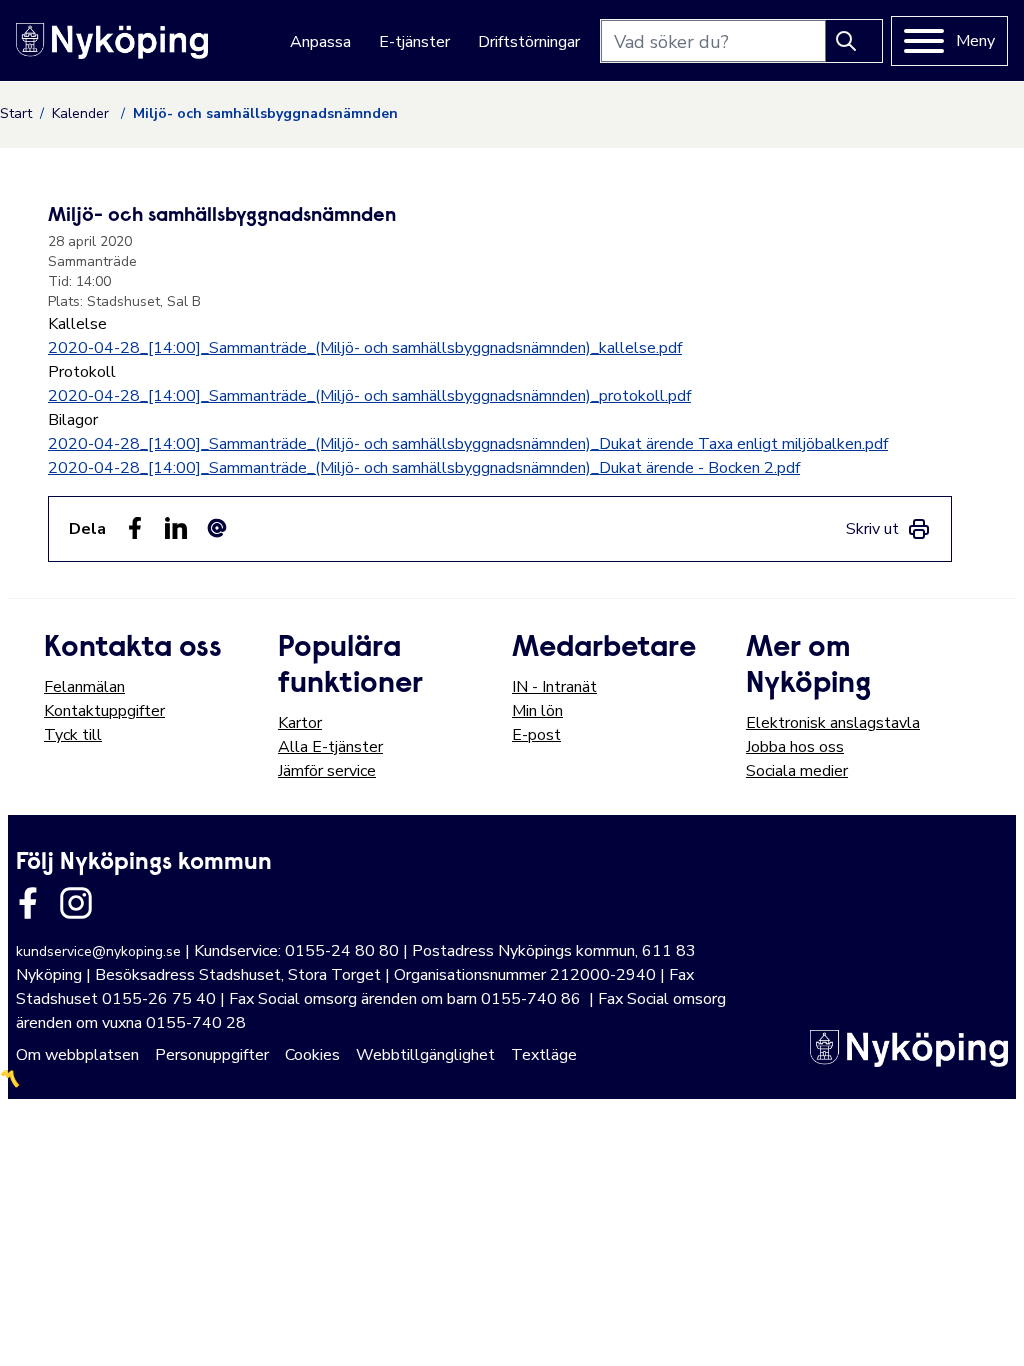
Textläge (544, 1055)
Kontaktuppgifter (104, 711)
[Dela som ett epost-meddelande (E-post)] (217, 528)
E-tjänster (414, 42)
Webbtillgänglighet (425, 1055)
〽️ (10, 1079)
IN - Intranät (554, 687)
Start (16, 113)
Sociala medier (797, 771)
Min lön (537, 711)
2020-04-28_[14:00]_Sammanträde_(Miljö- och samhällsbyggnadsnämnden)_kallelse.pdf (365, 348)
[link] (888, 529)
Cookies (312, 1055)
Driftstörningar (529, 42)
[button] (988, 1330)
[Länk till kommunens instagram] (76, 903)
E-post (536, 735)
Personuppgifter (212, 1055)
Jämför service (327, 771)
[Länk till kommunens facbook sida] (28, 903)
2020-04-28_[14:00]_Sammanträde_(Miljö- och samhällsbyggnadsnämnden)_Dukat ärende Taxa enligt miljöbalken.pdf (468, 444)
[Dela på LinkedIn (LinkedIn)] (176, 528)
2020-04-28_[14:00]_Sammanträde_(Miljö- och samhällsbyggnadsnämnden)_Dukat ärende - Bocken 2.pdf (424, 468)
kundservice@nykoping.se (98, 951)
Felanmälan (84, 687)
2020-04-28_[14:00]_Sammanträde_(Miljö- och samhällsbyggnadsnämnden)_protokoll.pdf (369, 396)
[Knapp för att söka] (854, 41)
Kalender (82, 113)
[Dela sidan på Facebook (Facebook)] (135, 528)
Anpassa (320, 42)
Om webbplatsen (77, 1055)
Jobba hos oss (795, 747)
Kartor (300, 723)
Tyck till (73, 735)
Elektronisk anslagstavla (833, 723)
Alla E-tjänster (330, 747)
